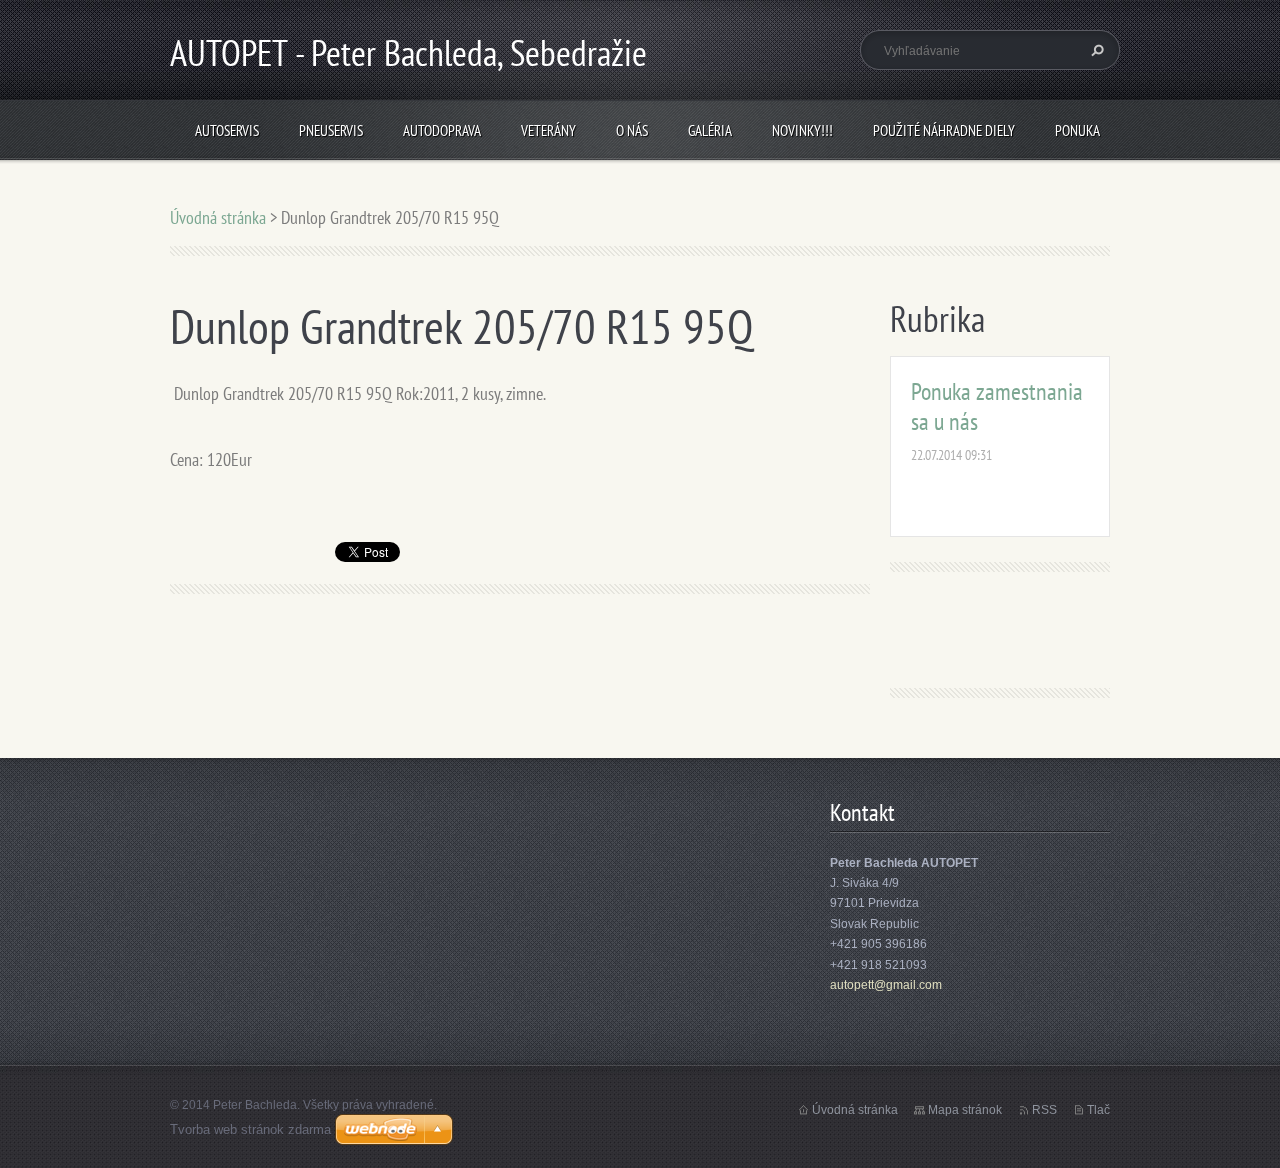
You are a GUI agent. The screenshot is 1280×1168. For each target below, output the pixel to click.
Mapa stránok (965, 1110)
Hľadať (1095, 50)
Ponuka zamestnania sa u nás (997, 406)
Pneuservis (331, 130)
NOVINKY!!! (802, 130)
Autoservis (227, 130)
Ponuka (1077, 130)
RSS (1044, 1110)
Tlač (1098, 1110)
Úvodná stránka (218, 217)
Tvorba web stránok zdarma (250, 1129)
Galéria (710, 130)
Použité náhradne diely (944, 130)
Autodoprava (442, 130)
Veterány (548, 130)
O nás (632, 130)
